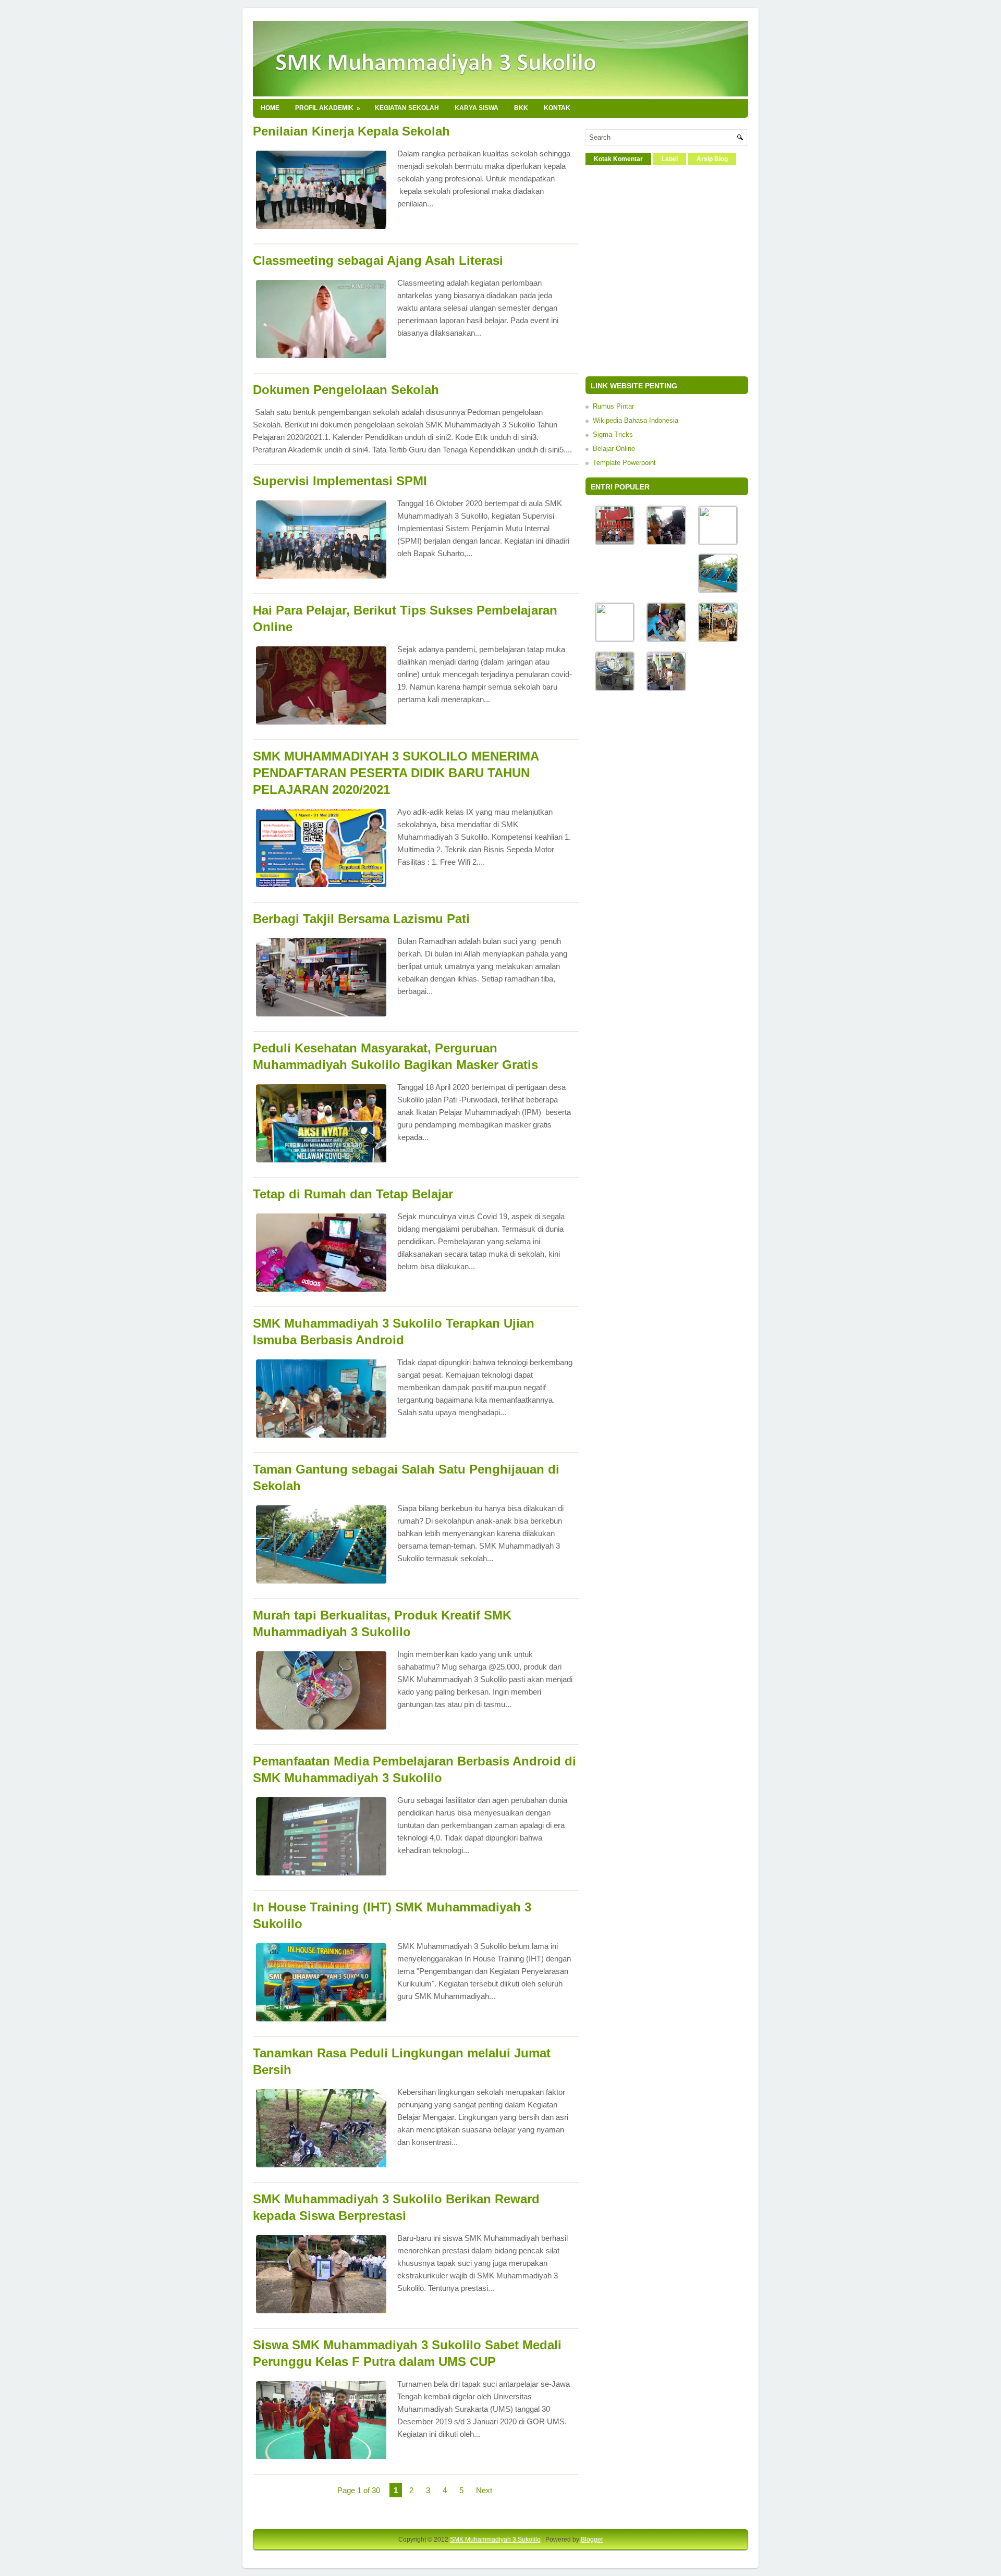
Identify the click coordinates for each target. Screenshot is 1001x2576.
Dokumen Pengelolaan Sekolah (346, 390)
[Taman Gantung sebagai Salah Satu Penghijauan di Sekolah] (718, 591)
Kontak (557, 108)
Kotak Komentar (618, 159)
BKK (521, 108)
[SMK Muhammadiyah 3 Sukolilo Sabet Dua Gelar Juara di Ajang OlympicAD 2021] (615, 543)
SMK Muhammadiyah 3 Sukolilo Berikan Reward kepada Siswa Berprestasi (396, 2207)
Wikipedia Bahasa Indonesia (636, 420)
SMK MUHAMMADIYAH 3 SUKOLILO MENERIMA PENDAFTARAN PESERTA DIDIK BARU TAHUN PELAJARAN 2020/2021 (396, 773)
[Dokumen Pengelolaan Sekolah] (718, 542)
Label (670, 159)
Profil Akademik (328, 108)
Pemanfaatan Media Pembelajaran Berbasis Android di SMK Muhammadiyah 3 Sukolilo (414, 1769)
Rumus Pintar (613, 406)
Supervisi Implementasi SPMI (340, 481)
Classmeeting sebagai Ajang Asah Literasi (378, 260)
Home (270, 108)
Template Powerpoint (624, 463)
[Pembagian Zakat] (666, 640)
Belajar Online (614, 449)
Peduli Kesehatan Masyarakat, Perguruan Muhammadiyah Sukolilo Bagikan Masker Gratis (395, 1056)
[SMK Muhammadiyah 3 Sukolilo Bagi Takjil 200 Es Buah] (666, 543)
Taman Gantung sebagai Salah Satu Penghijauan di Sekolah (406, 1477)
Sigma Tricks (613, 434)
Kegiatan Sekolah (407, 108)
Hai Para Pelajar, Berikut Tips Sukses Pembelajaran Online (405, 618)
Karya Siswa (477, 108)
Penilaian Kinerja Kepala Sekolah (351, 131)
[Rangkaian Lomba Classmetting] (666, 689)
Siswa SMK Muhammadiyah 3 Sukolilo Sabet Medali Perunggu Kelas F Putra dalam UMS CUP (407, 2353)
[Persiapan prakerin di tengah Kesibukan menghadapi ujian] (615, 689)
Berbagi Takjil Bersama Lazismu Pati (361, 919)
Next (484, 2490)
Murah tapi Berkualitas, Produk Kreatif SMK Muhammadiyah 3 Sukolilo (382, 1623)
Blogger (592, 2540)
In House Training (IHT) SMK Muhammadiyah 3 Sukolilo (392, 1915)
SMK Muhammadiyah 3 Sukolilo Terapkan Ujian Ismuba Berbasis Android (394, 1332)
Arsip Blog (712, 159)
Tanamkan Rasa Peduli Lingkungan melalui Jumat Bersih (402, 2061)
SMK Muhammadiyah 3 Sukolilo (495, 2540)
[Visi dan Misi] (615, 639)
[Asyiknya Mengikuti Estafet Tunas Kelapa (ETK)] (718, 640)
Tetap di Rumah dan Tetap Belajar (353, 1194)
